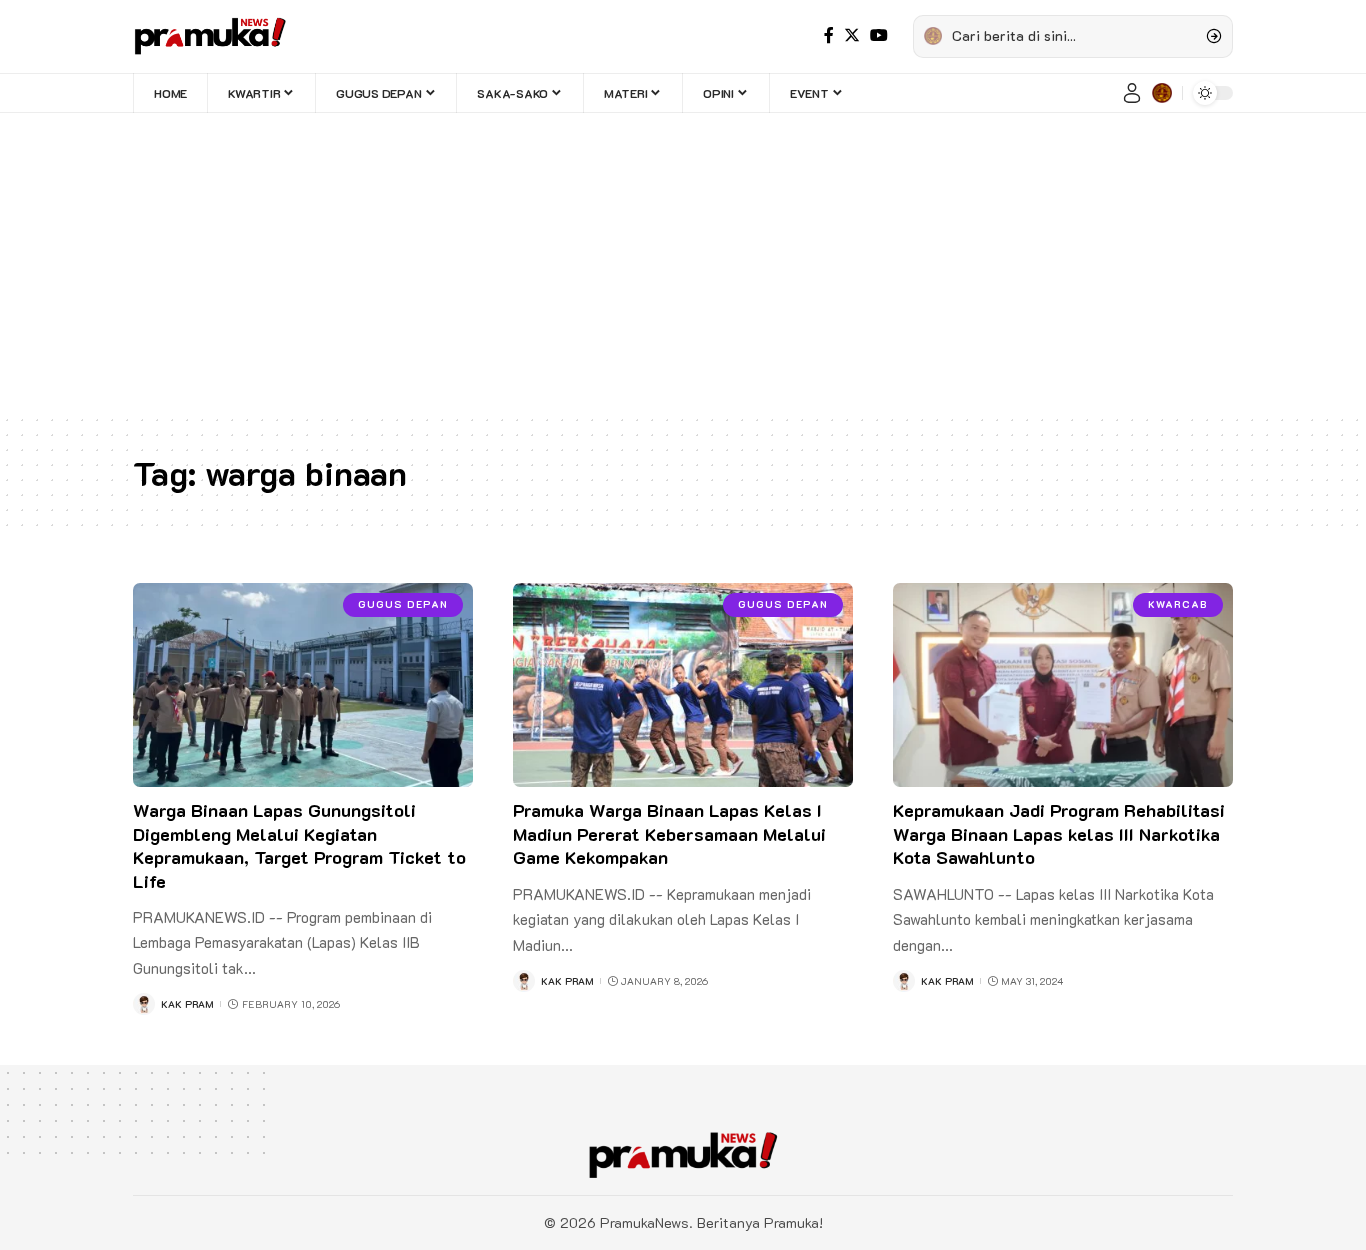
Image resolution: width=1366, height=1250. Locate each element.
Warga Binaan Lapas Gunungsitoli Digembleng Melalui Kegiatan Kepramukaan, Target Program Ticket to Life (299, 845)
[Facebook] (829, 35)
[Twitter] (852, 35)
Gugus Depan (403, 604)
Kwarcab (1178, 604)
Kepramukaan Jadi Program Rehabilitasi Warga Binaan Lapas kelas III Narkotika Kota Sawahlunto (1059, 833)
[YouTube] (879, 35)
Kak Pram (187, 1004)
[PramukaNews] (210, 36)
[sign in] (1132, 93)
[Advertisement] (683, 263)
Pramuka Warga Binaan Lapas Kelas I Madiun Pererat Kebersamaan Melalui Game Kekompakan (669, 833)
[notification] (1162, 93)
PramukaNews (644, 1222)
